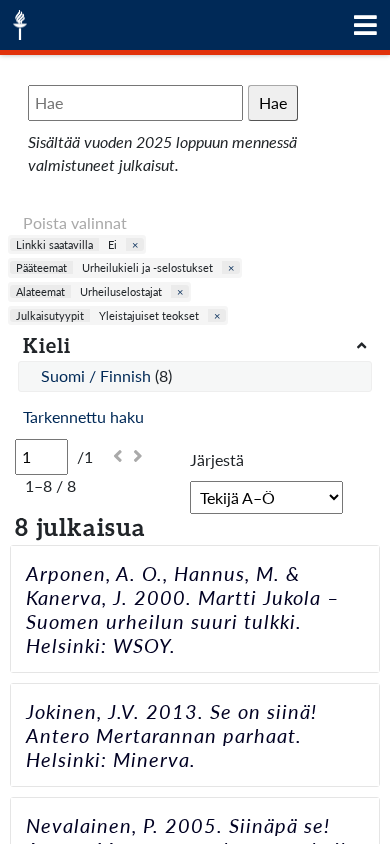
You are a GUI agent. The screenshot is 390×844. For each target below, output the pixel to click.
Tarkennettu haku (83, 416)
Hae (273, 102)
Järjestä (217, 459)
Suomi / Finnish (98, 375)
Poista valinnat (75, 222)
